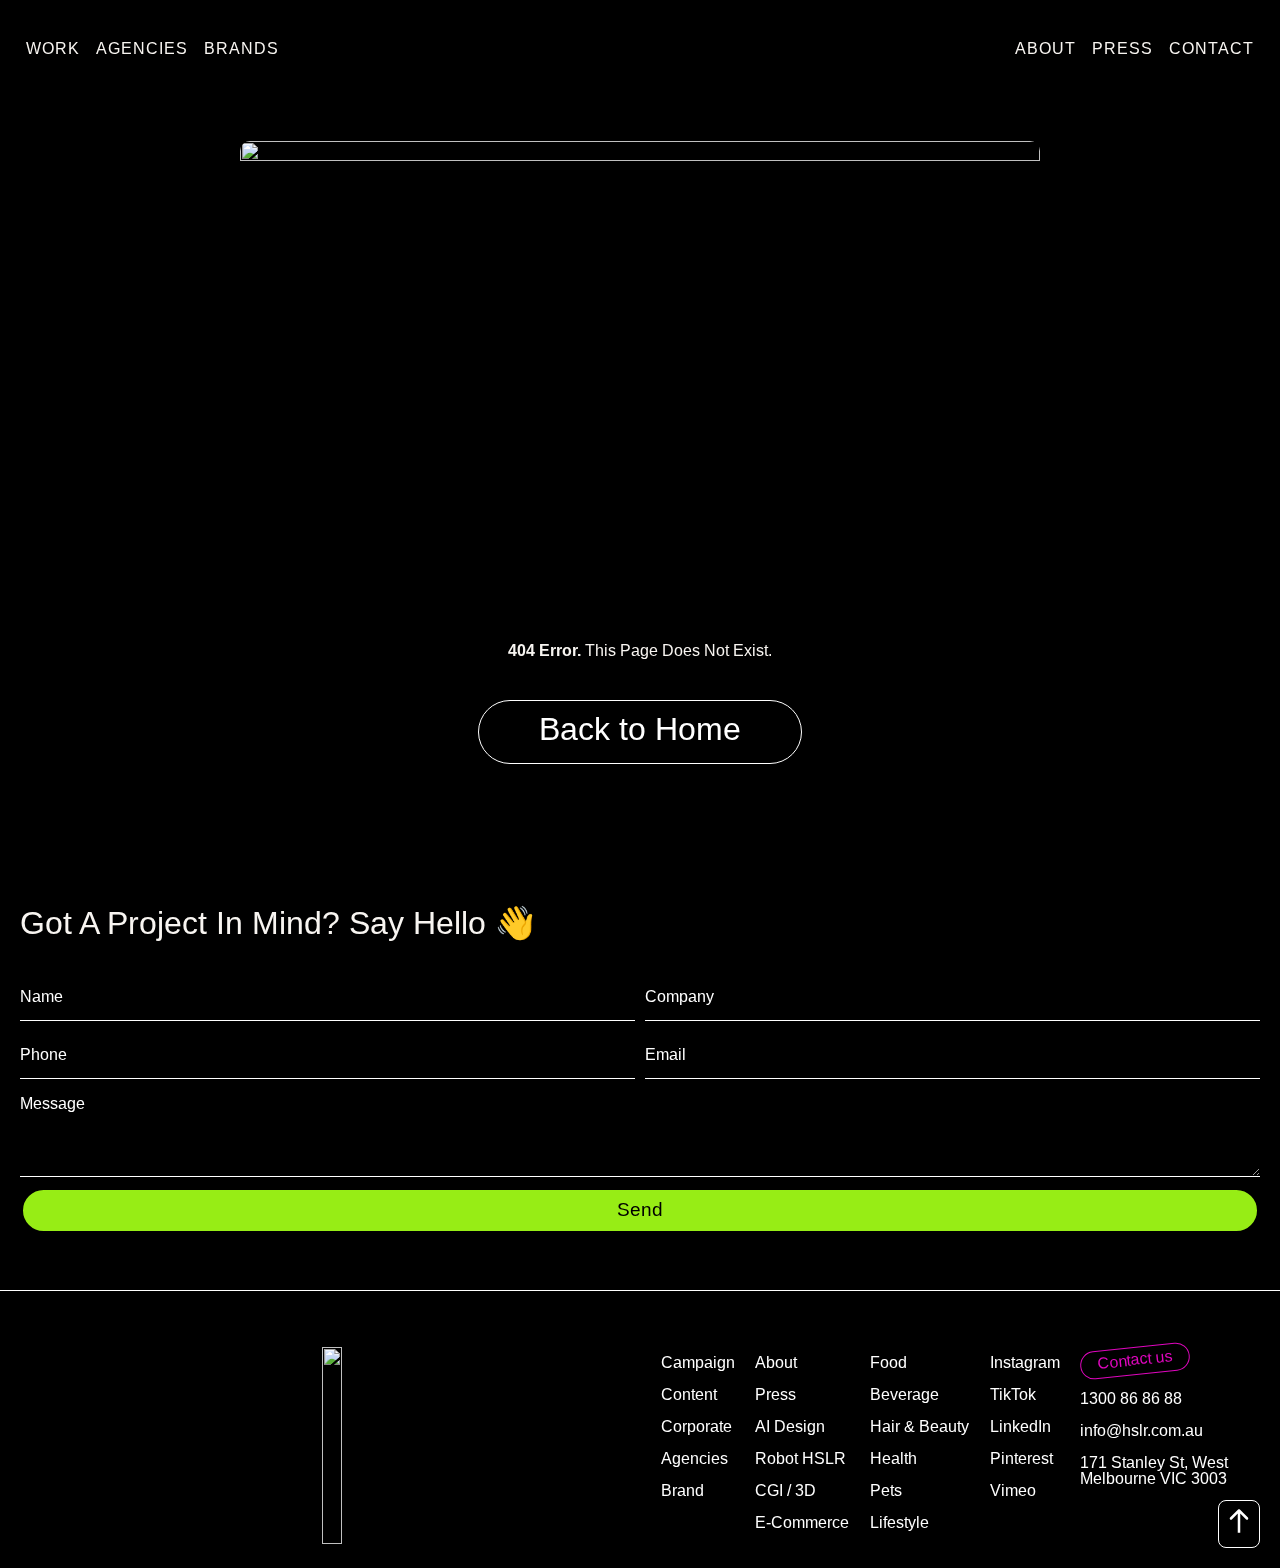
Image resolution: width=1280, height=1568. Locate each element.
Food (888, 1362)
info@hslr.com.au (1141, 1430)
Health (893, 1458)
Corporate (696, 1426)
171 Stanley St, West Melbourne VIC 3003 (1154, 1470)
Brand (682, 1490)
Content (689, 1394)
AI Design (790, 1426)
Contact (1211, 48)
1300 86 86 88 (1131, 1398)
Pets (886, 1490)
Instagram (1025, 1362)
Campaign (698, 1362)
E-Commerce (802, 1522)
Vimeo (1013, 1490)
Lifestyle (899, 1522)
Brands (241, 48)
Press (1122, 48)
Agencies (142, 48)
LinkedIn (1020, 1426)
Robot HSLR (800, 1458)
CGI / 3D (785, 1490)
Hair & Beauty (919, 1426)
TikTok (1013, 1394)
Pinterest (1021, 1458)
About (1045, 48)
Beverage (904, 1394)
